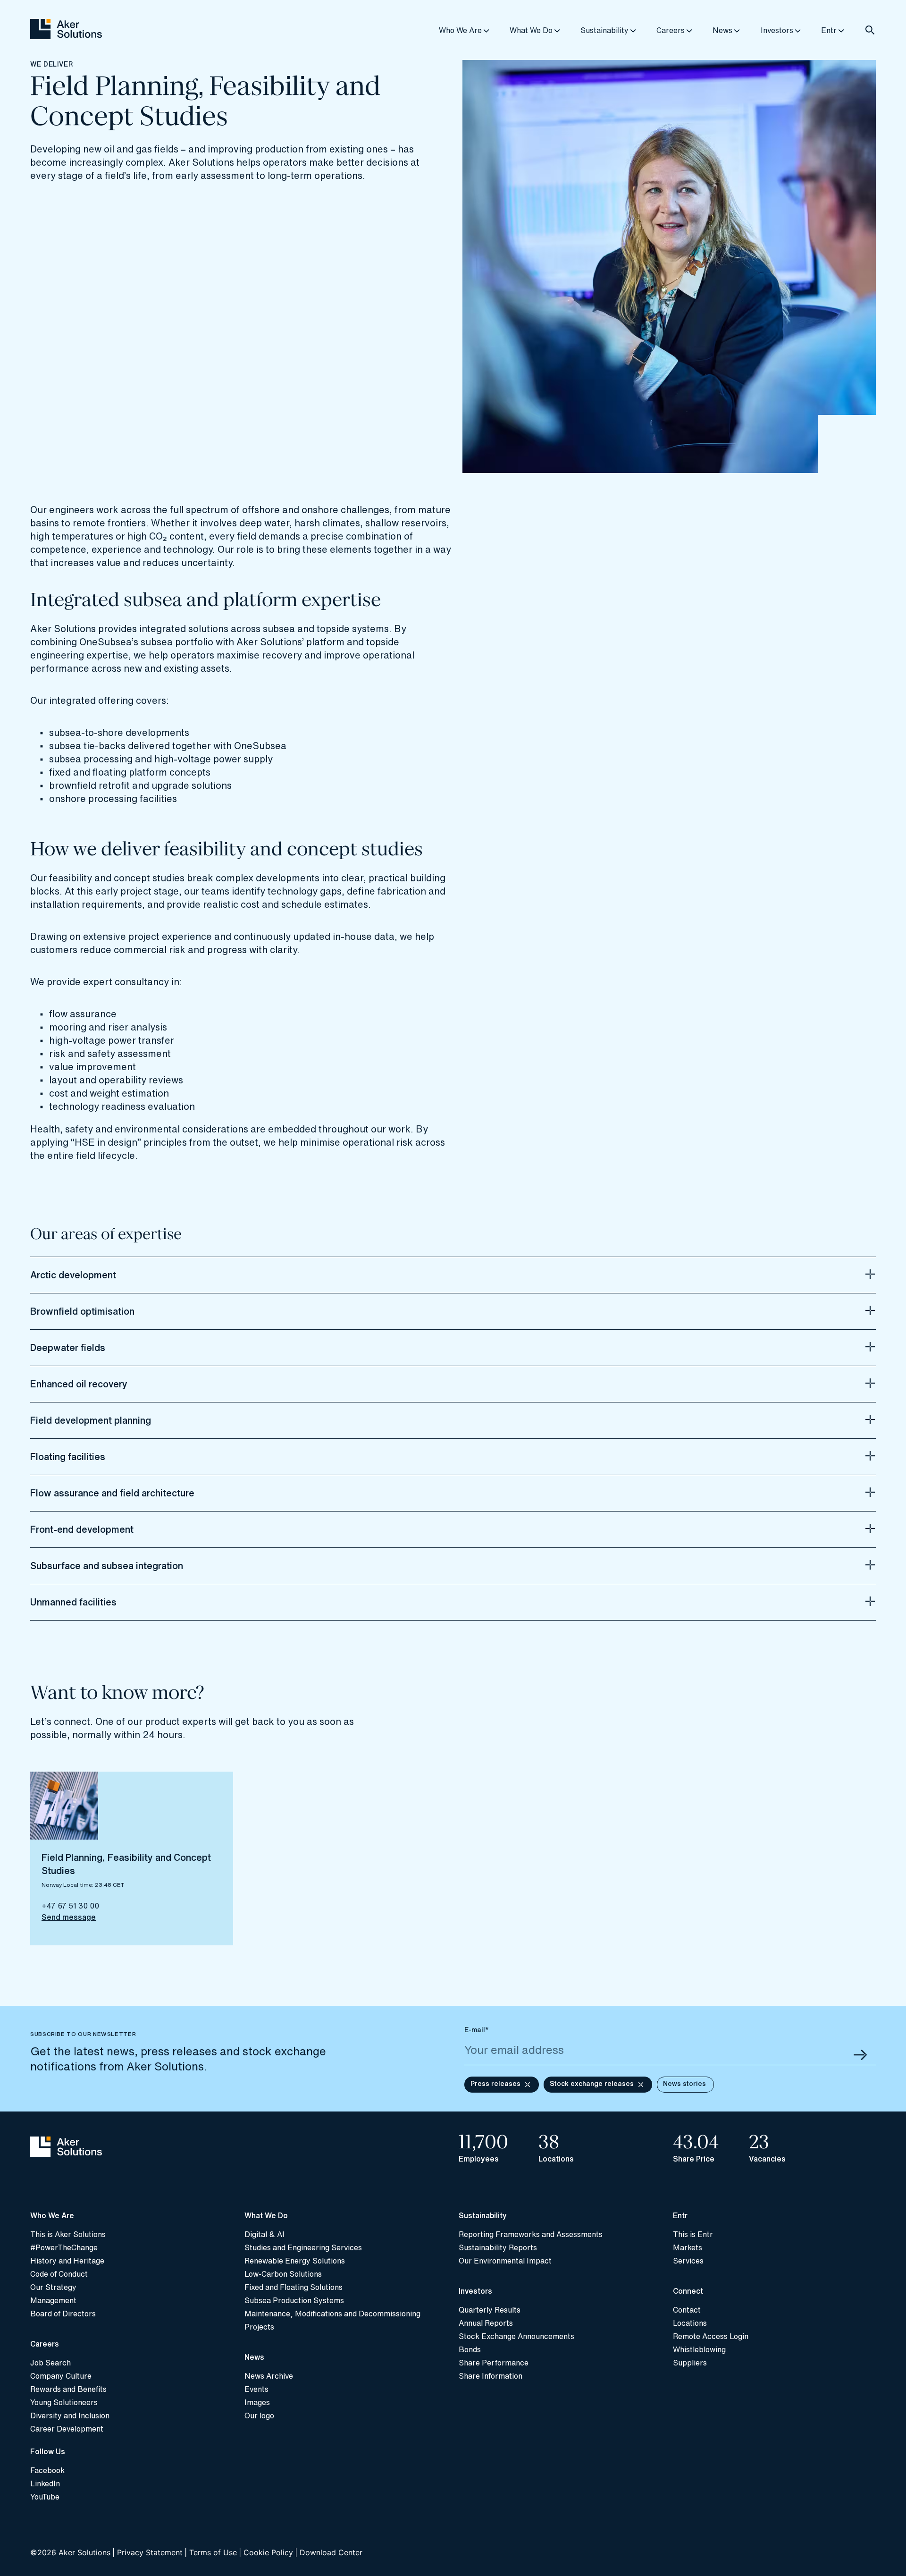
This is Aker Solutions (68, 2234)
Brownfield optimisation (82, 1311)
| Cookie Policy (266, 2552)
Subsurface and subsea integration (107, 1566)
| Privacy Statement (147, 2552)
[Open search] (870, 30)
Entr (829, 30)
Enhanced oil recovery (79, 1384)
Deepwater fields (68, 1348)
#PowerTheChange (64, 2247)
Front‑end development (82, 1529)
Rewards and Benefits (68, 2389)
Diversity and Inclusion (70, 2416)
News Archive (269, 2376)
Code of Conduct (59, 2274)
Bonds (470, 2349)
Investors (777, 30)
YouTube (45, 2497)
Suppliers (690, 2363)
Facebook (47, 2470)
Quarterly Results (490, 2310)
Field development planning (91, 1420)
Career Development (67, 2429)
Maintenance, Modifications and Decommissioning (332, 2314)
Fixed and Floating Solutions (294, 2287)
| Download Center (329, 2552)
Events (256, 2389)
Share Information (491, 2376)
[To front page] (66, 30)
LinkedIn (45, 2483)
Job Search (50, 2363)
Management (53, 2300)
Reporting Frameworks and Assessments (531, 2234)
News (722, 30)
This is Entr (693, 2234)
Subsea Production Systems (294, 2300)
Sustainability (604, 30)
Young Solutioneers (64, 2402)
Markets (688, 2247)
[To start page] (132, 2148)
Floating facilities (68, 1457)
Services (688, 2261)
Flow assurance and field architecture (112, 1493)
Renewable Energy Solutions (295, 2261)
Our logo (259, 2416)
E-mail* (477, 2030)
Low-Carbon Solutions (283, 2274)
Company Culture (61, 2376)
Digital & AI (264, 2234)
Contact (687, 2310)
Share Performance (494, 2363)
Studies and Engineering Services (303, 2247)
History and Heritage (67, 2261)
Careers (671, 30)
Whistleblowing (699, 2349)
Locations (690, 2323)
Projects (259, 2327)
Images (257, 2402)
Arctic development (73, 1275)
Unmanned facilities (73, 1602)
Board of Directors (63, 2314)
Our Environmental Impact (505, 2261)
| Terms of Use (211, 2552)
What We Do (531, 30)
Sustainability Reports (498, 2247)
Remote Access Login (711, 2336)
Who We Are (460, 30)
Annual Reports (486, 2323)
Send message (69, 1917)
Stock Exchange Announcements (516, 2336)
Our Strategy (53, 2287)
